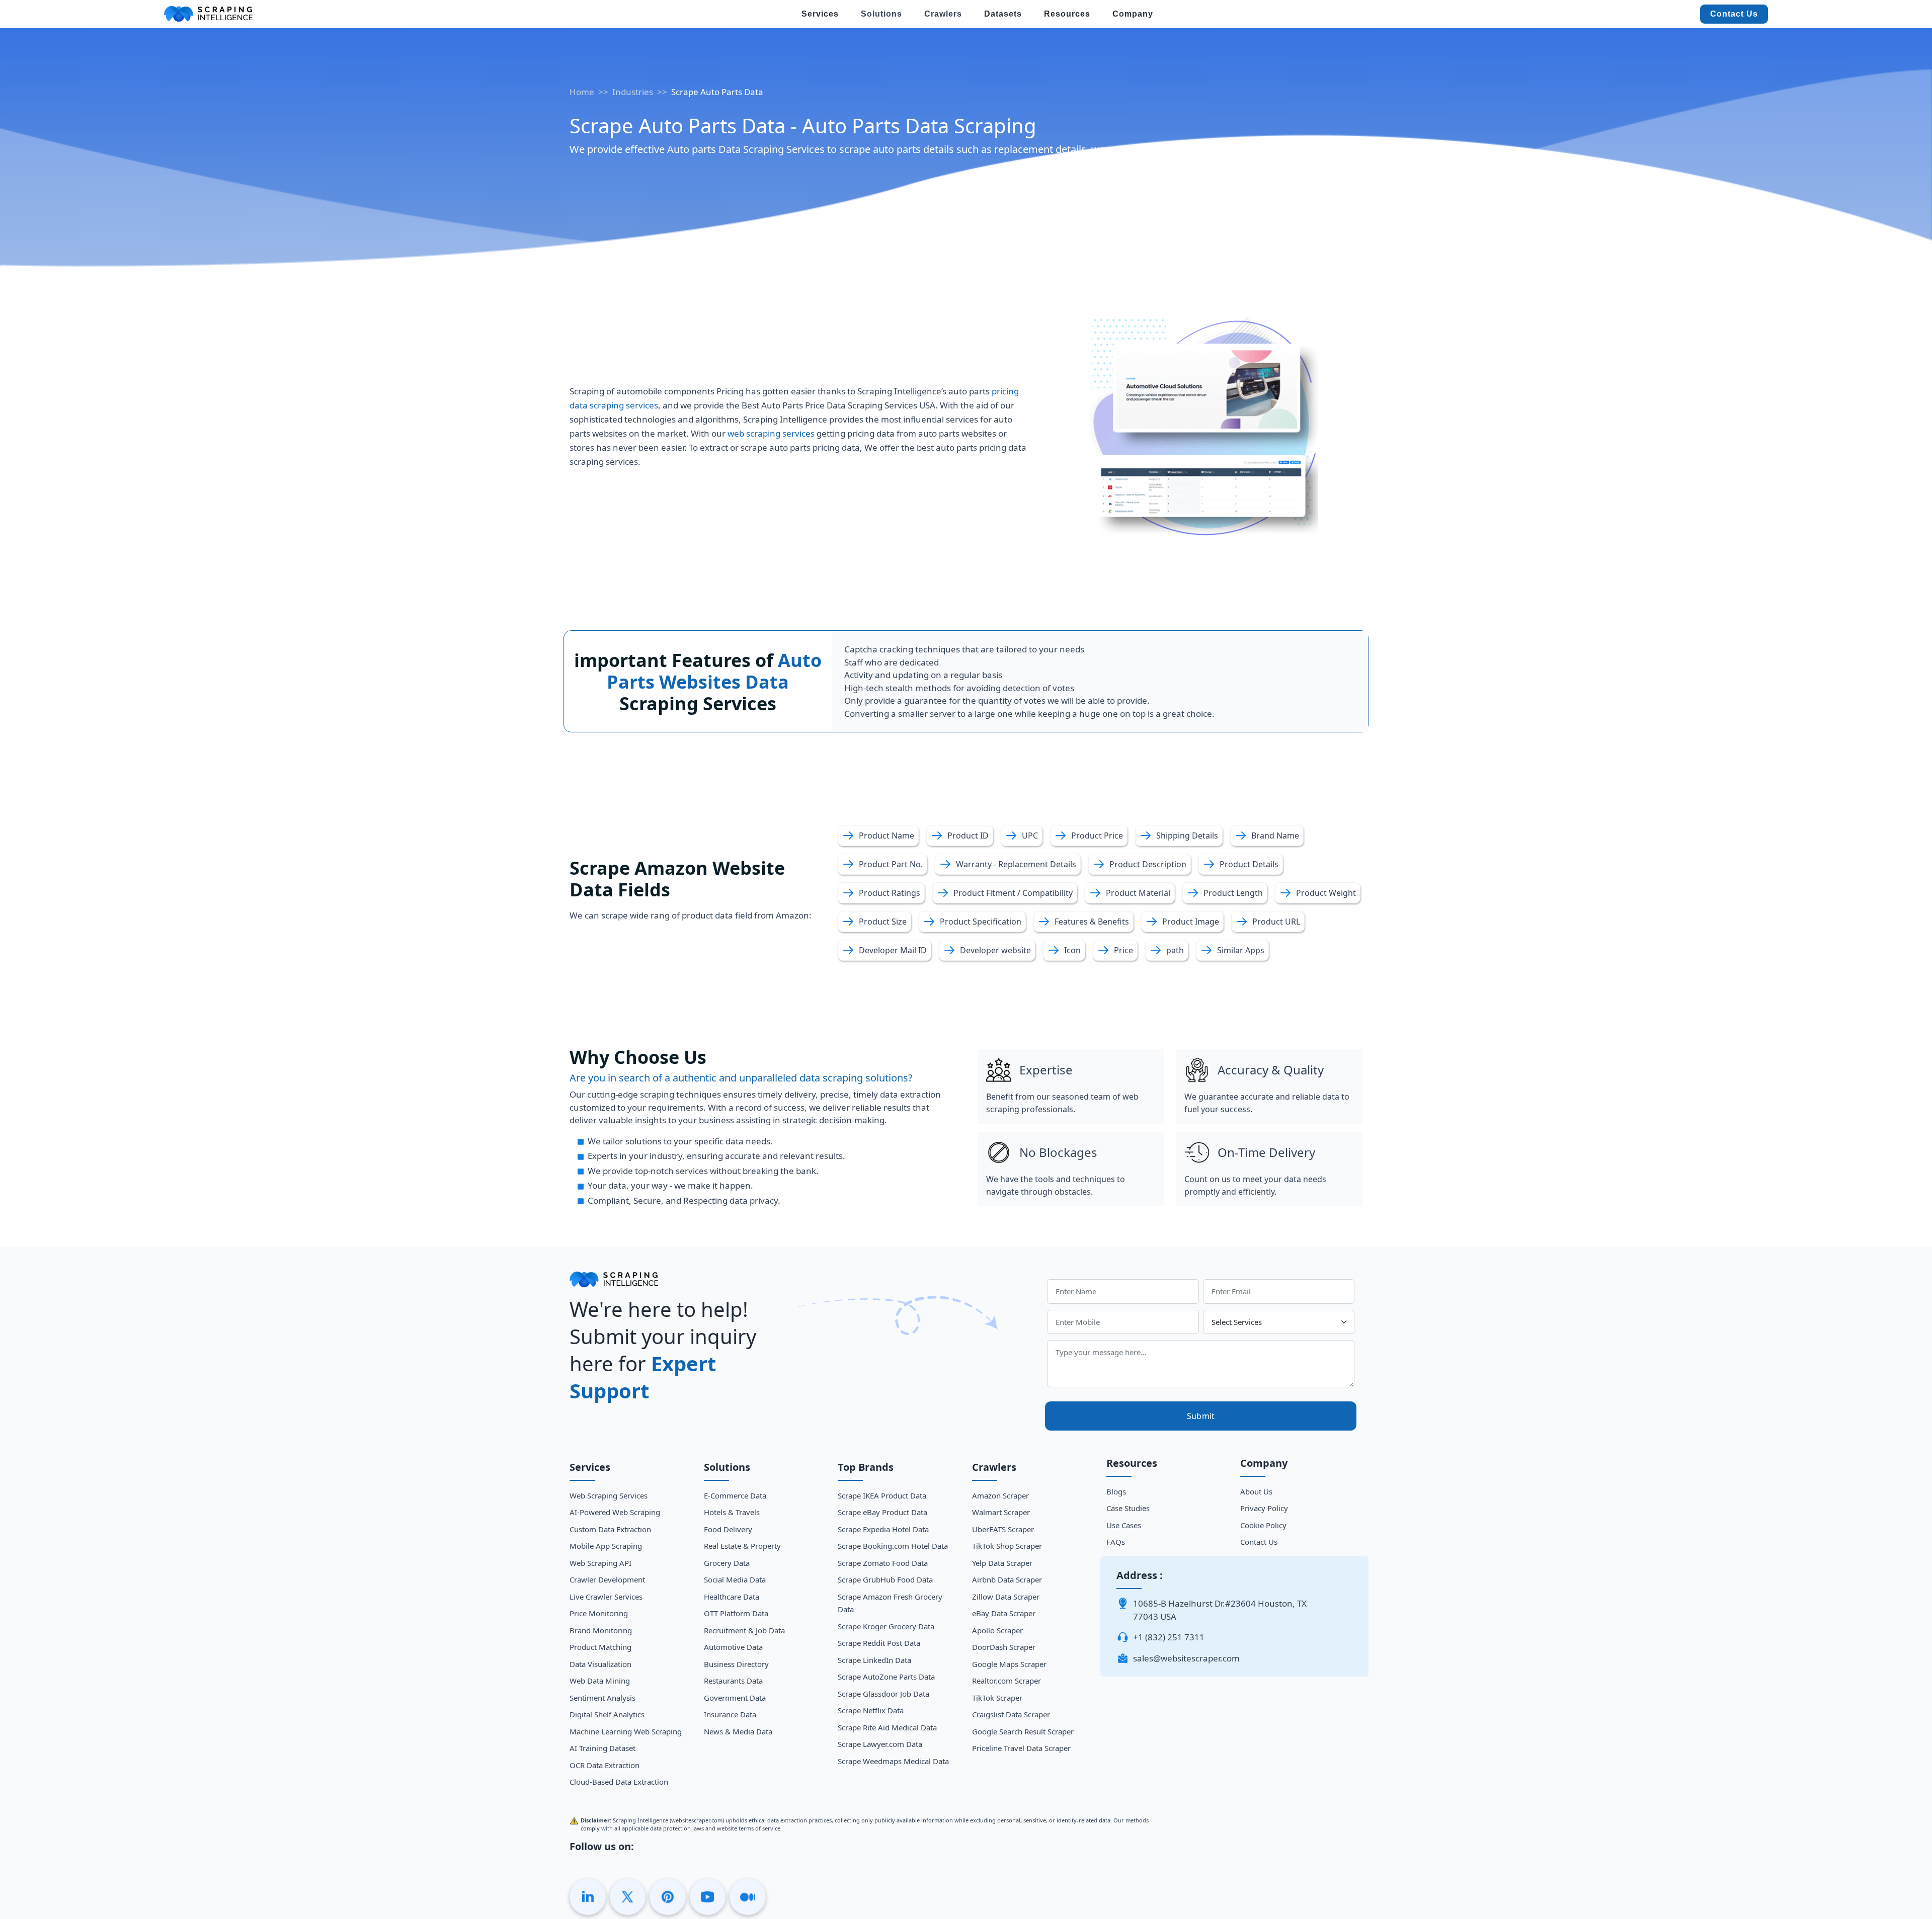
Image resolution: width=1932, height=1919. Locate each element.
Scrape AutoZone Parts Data (886, 1677)
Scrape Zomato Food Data (883, 1563)
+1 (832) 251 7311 (1169, 1637)
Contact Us (1734, 14)
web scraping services (771, 433)
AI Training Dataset (602, 1748)
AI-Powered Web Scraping (615, 1512)
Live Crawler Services (606, 1597)
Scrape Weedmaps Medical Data (893, 1761)
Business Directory (736, 1664)
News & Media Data (738, 1731)
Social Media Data (735, 1579)
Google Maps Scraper (1009, 1664)
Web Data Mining (600, 1681)
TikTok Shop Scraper (1007, 1546)
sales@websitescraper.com (1186, 1658)
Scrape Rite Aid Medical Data (887, 1727)
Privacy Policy (1264, 1508)
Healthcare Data (732, 1597)
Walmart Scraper (1001, 1512)
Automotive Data (733, 1647)
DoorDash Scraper (1004, 1647)
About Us (1256, 1491)
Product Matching (600, 1647)
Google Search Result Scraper (1023, 1731)
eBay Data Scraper (1004, 1613)
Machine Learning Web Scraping (626, 1731)
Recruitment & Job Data (744, 1630)
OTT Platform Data (736, 1613)
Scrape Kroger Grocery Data (886, 1626)
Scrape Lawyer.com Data (880, 1744)
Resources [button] (1067, 14)
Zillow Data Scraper (1006, 1597)
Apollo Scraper (997, 1630)
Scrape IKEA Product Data (882, 1495)
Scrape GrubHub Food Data (885, 1579)
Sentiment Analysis (602, 1698)
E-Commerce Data (735, 1495)
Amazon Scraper (1000, 1495)
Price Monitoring (599, 1613)
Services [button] (820, 14)
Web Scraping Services (609, 1495)
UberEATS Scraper (1003, 1529)
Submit (1201, 1416)
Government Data (735, 1698)
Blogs (1116, 1491)
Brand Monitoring (601, 1630)
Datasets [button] (1003, 14)
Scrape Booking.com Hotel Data (893, 1546)
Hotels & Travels (732, 1512)
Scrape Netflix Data (871, 1710)
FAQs (1116, 1542)
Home (582, 92)
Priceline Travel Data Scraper (1021, 1748)
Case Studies (1128, 1508)
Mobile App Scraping (606, 1546)
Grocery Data (727, 1563)
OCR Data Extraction (605, 1765)
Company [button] (1133, 14)
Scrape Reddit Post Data (879, 1643)
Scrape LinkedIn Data (874, 1660)
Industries (633, 92)
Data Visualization (600, 1664)
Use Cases (1124, 1525)
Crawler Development (607, 1579)
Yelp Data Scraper (1002, 1563)
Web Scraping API (600, 1563)
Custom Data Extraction (610, 1529)
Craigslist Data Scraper (1011, 1714)
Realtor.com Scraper (1007, 1681)
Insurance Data (730, 1714)
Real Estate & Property (742, 1546)
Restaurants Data (733, 1681)
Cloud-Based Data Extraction (619, 1782)
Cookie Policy (1263, 1525)
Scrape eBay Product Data (882, 1512)
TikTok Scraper (997, 1698)
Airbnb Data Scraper (1007, 1579)
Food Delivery (728, 1529)
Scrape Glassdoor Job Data (883, 1694)
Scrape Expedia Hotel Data (883, 1529)
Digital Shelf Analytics (607, 1714)
